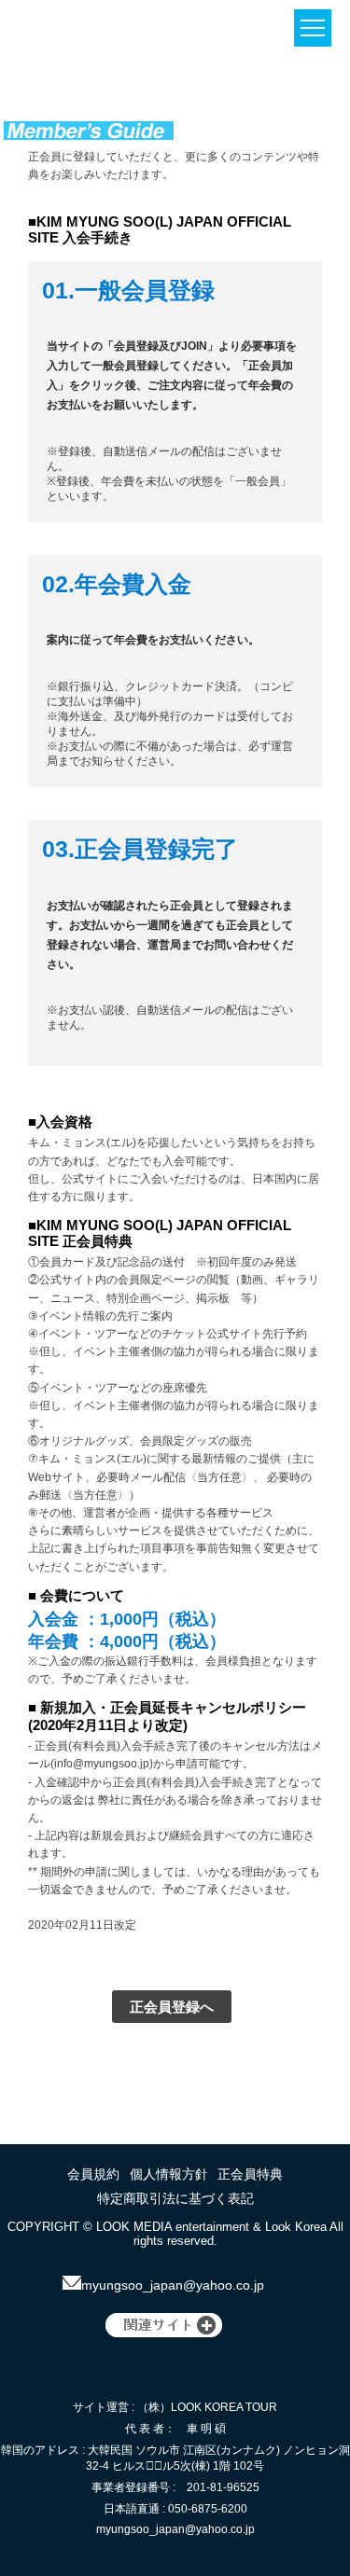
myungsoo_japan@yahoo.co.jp (173, 2285)
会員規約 (93, 2174)
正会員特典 (250, 2174)
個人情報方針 (169, 2174)
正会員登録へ (172, 2007)
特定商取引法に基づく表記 (175, 2198)
